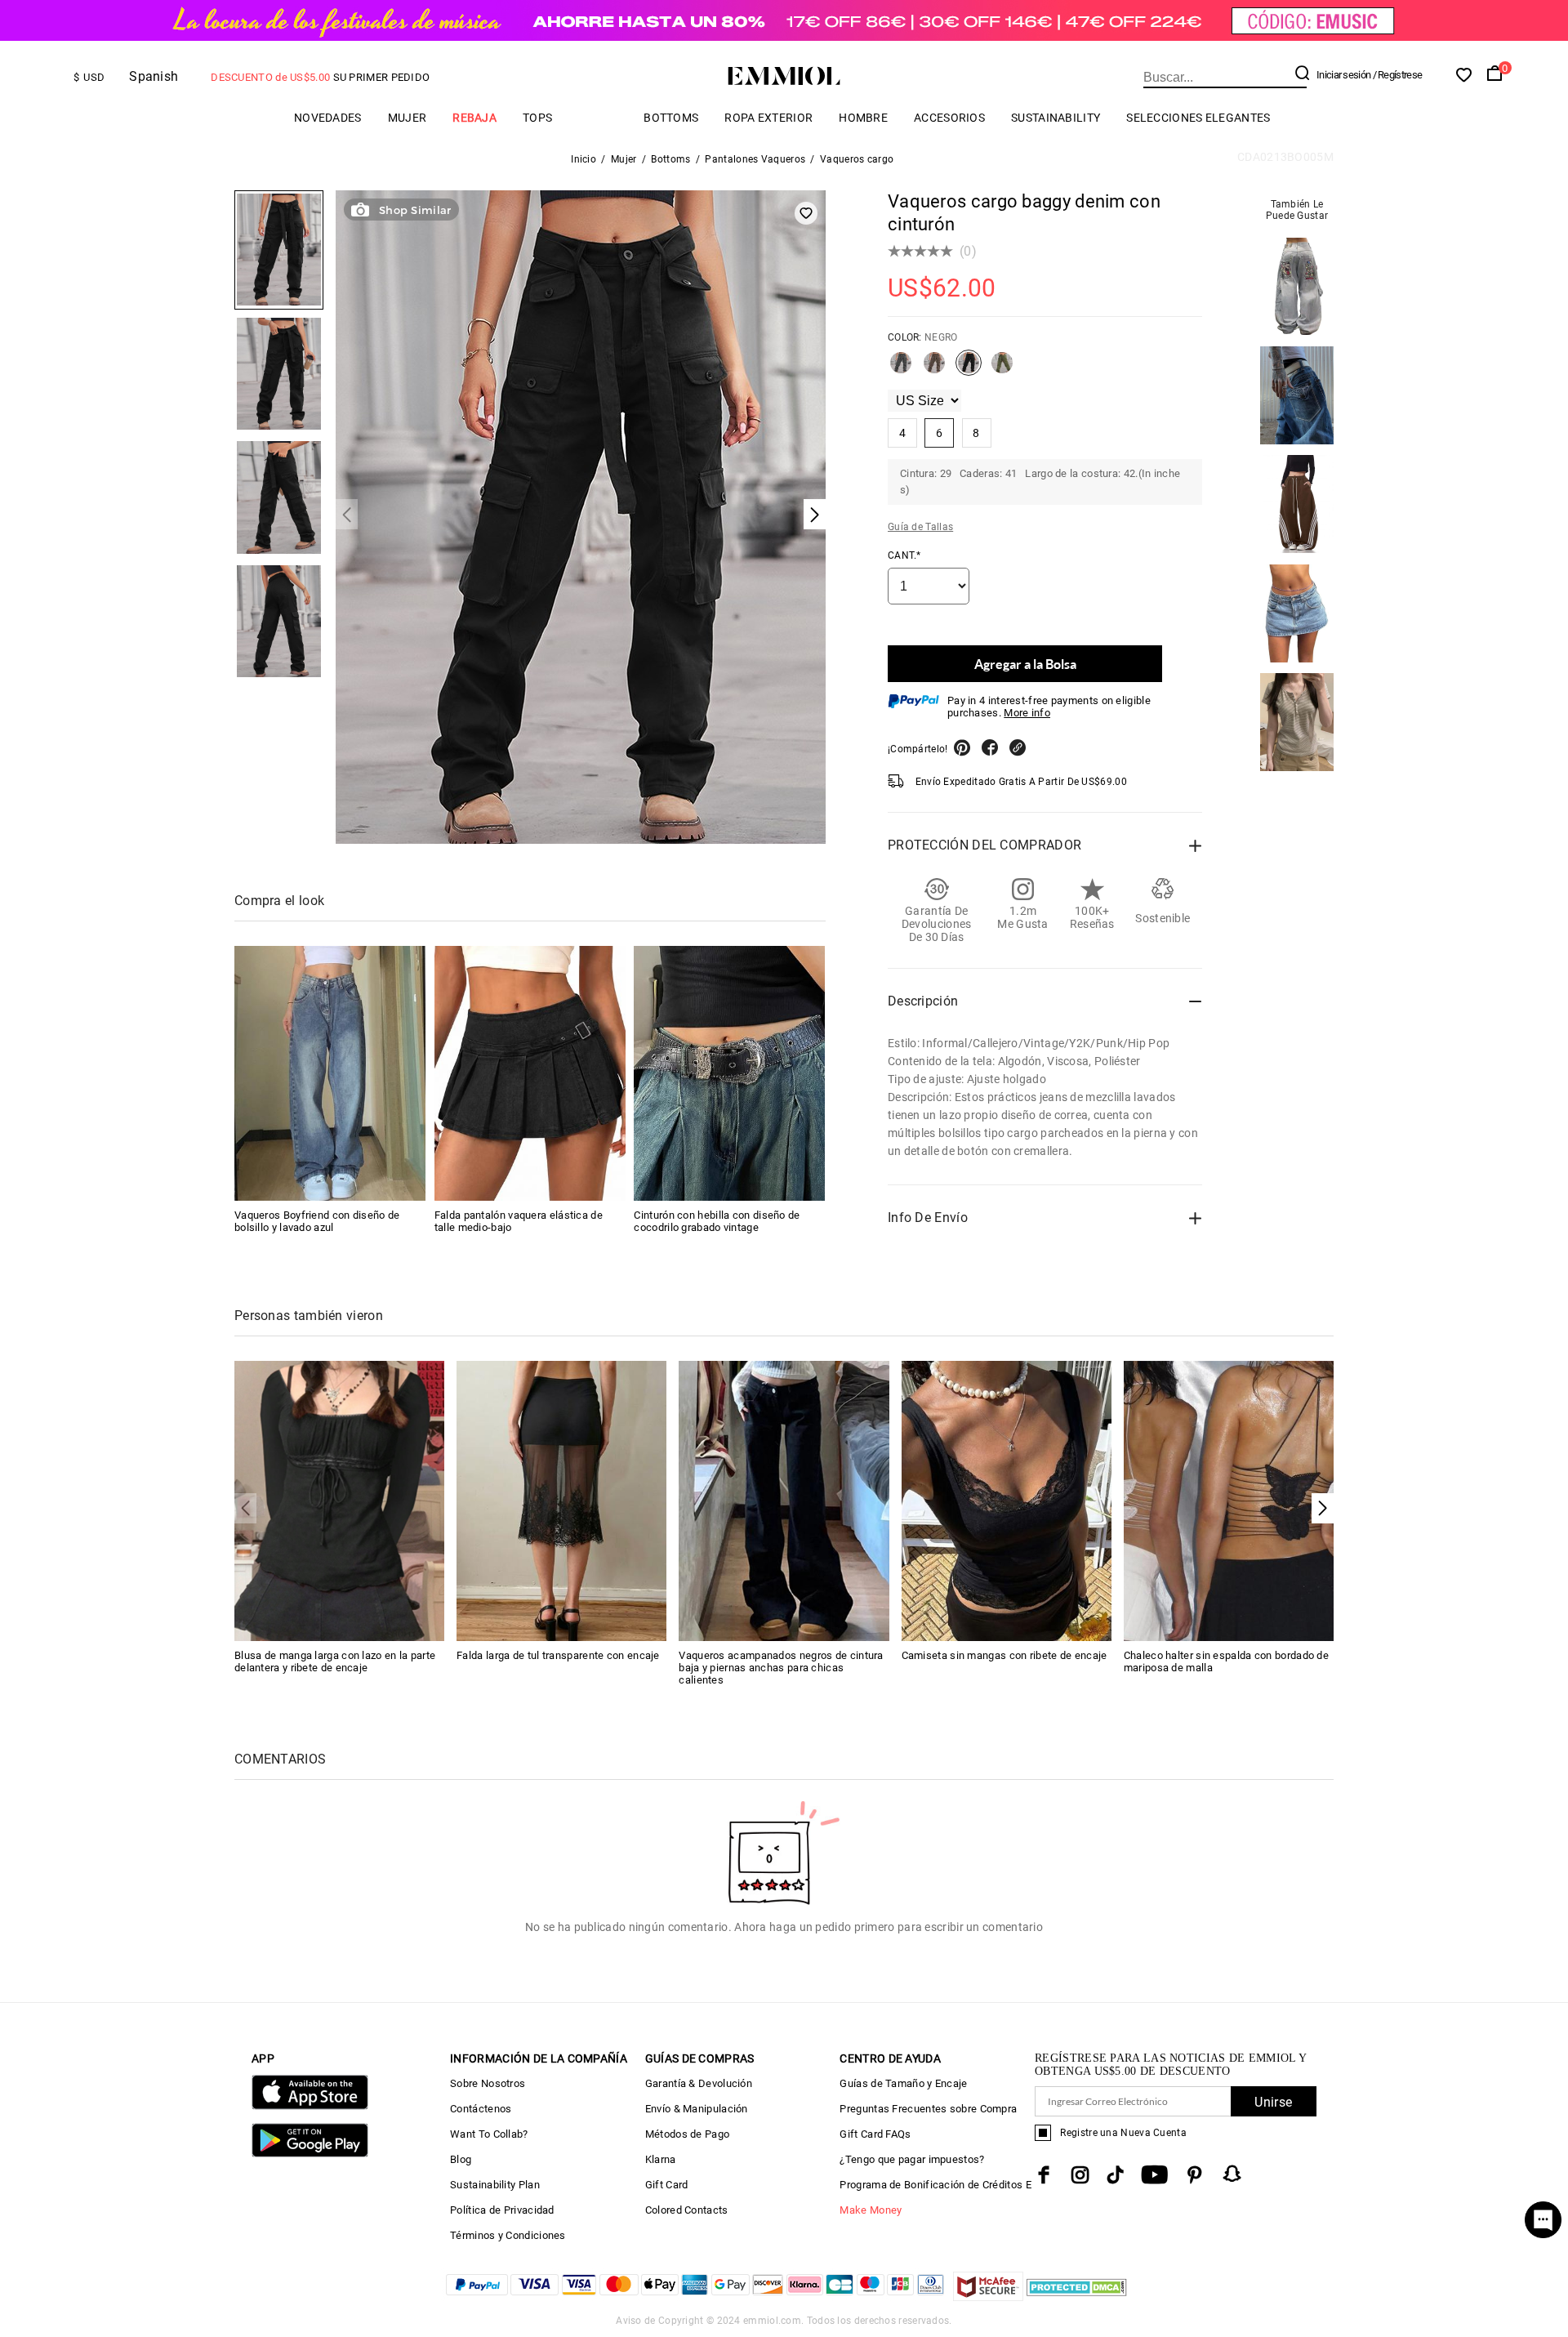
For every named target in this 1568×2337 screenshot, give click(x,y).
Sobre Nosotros (488, 2083)
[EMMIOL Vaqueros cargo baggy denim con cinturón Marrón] (934, 369)
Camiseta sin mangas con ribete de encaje (1004, 1655)
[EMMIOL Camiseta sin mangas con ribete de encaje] (1007, 1500)
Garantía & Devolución (699, 2083)
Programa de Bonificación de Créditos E (935, 2185)
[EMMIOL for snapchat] (1232, 2174)
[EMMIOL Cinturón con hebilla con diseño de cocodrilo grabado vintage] (729, 1073)
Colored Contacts (687, 2210)
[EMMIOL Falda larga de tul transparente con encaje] (561, 1500)
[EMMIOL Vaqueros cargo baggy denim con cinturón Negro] (969, 369)
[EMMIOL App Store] (310, 2106)
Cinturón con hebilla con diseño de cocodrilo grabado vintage (717, 1221)
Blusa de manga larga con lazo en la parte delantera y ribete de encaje (335, 1661)
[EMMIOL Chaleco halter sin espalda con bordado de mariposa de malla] (1229, 1500)
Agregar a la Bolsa (1025, 664)
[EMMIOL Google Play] (310, 2154)
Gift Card (667, 2185)
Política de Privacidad (502, 2210)
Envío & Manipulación (697, 2109)
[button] (1323, 1508)
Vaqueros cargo (857, 159)
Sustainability (1056, 118)
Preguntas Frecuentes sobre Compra (928, 2109)
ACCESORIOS (949, 118)
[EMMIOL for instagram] (1080, 2175)
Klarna (661, 2159)
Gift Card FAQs (875, 2134)
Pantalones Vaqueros (755, 159)
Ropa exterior (768, 118)
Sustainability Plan (495, 2185)
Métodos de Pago (688, 2134)
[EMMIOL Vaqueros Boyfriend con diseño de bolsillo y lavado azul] (330, 1073)
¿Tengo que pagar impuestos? (912, 2159)
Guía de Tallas (920, 527)
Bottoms (671, 118)
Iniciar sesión (1343, 75)
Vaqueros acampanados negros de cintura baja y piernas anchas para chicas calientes (781, 1668)
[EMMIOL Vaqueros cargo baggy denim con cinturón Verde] (1002, 369)
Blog (461, 2159)
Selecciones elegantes (1198, 118)
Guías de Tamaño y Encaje (903, 2083)
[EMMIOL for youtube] (1154, 2175)
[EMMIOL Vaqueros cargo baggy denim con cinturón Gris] (901, 369)
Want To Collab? (489, 2134)
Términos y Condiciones (508, 2235)
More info (1027, 713)
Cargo (598, 117)
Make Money (871, 2210)
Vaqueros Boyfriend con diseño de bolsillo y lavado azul (317, 1221)
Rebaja (474, 118)
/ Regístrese (1398, 75)
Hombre (863, 118)
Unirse (1273, 2102)
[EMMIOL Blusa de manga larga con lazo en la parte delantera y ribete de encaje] (339, 1500)
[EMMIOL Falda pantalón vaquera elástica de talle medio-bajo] (530, 1073)
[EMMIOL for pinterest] (1195, 2175)
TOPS (537, 118)
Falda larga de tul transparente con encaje (558, 1655)
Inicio (584, 159)
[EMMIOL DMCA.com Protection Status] (1077, 2297)
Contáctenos (481, 2109)
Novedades (328, 118)
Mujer (408, 118)
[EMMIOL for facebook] (1044, 2175)
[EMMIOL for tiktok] (1115, 2175)
